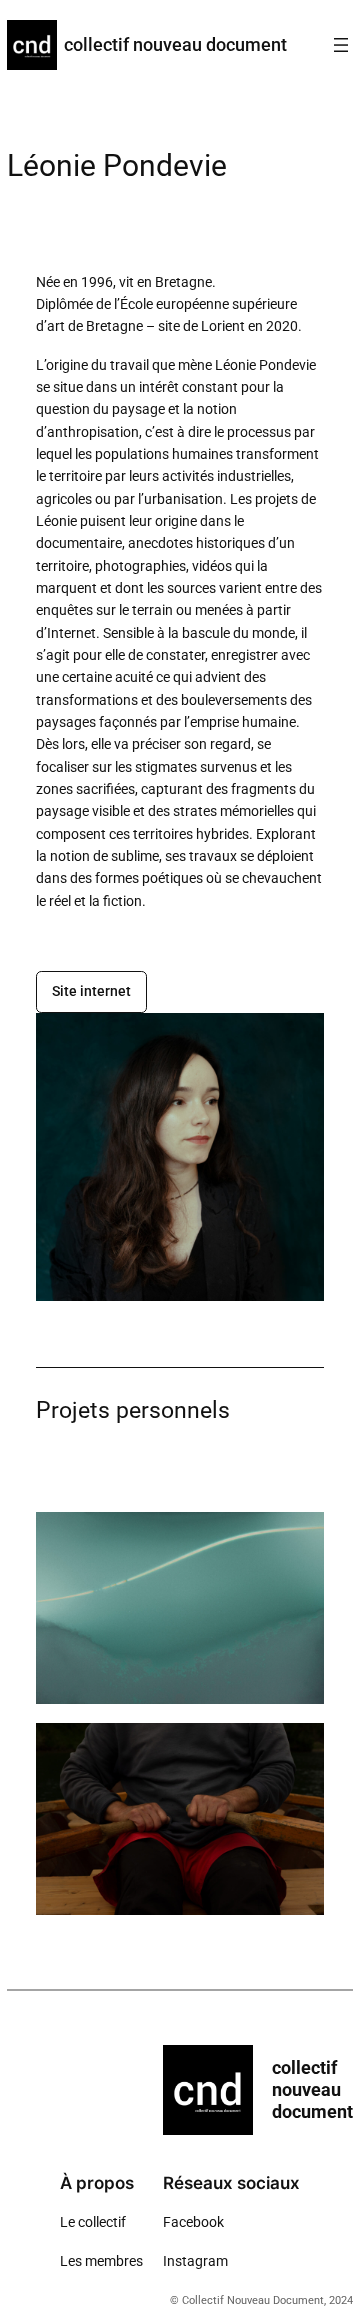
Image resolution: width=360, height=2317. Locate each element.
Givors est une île (180, 1818)
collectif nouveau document (175, 44)
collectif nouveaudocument (312, 2089)
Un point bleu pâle (180, 1607)
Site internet (91, 991)
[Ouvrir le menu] (341, 45)
